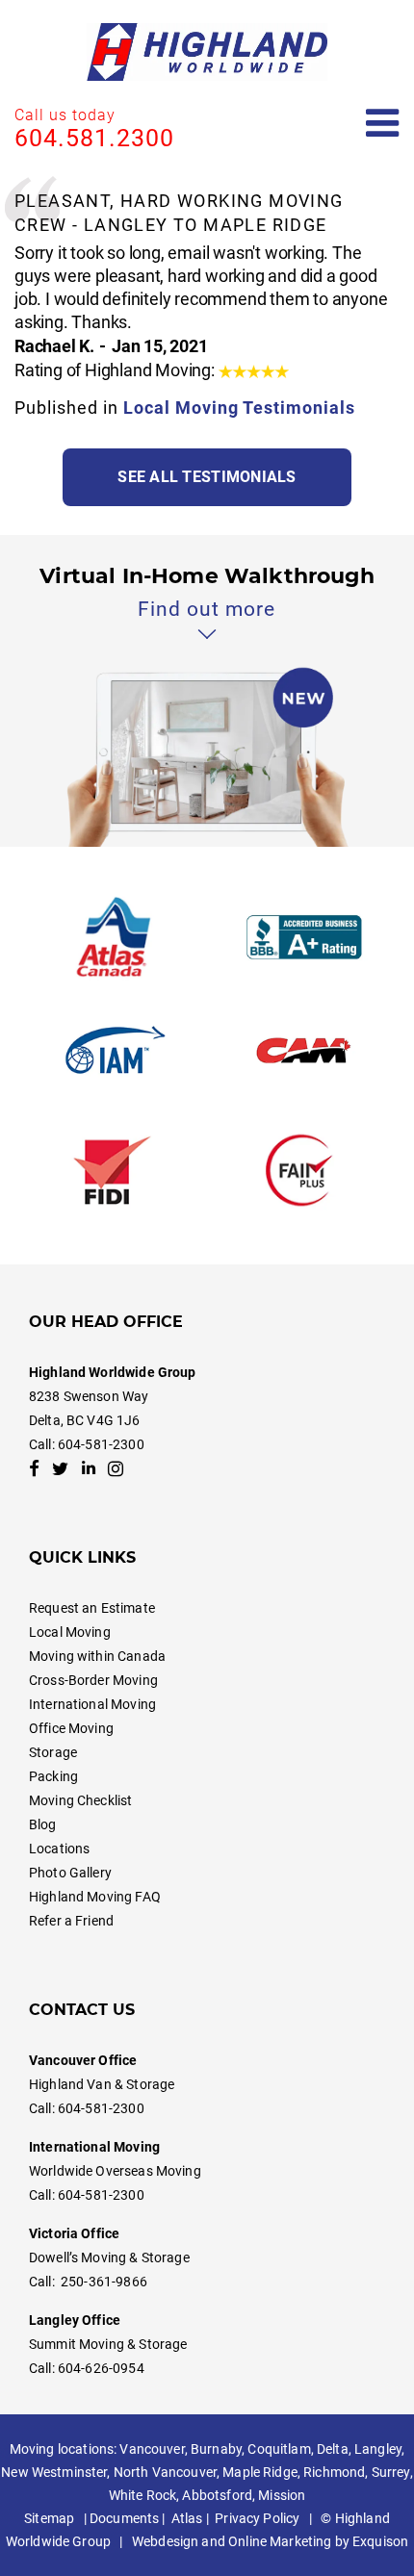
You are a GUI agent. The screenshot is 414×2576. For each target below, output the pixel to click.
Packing (53, 1776)
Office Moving (71, 1728)
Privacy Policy (257, 2518)
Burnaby (216, 2449)
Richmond (334, 2472)
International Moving (92, 1704)
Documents (124, 2518)
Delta (333, 2449)
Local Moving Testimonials (239, 408)
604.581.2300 (94, 138)
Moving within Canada (97, 1656)
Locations (59, 1849)
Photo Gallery (70, 1873)
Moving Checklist (80, 1800)
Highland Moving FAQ (95, 1897)
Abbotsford (217, 2495)
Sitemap (49, 2518)
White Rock (142, 2495)
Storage (53, 1752)
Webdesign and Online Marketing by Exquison (270, 2541)
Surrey (391, 2472)
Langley (378, 2449)
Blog (43, 1824)
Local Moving (70, 1632)
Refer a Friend (71, 1921)
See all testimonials (207, 477)
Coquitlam (279, 2449)
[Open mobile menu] (383, 124)
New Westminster (54, 2472)
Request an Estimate (92, 1608)
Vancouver (152, 2449)
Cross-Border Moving (93, 1680)
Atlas (187, 2518)
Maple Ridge (260, 2472)
